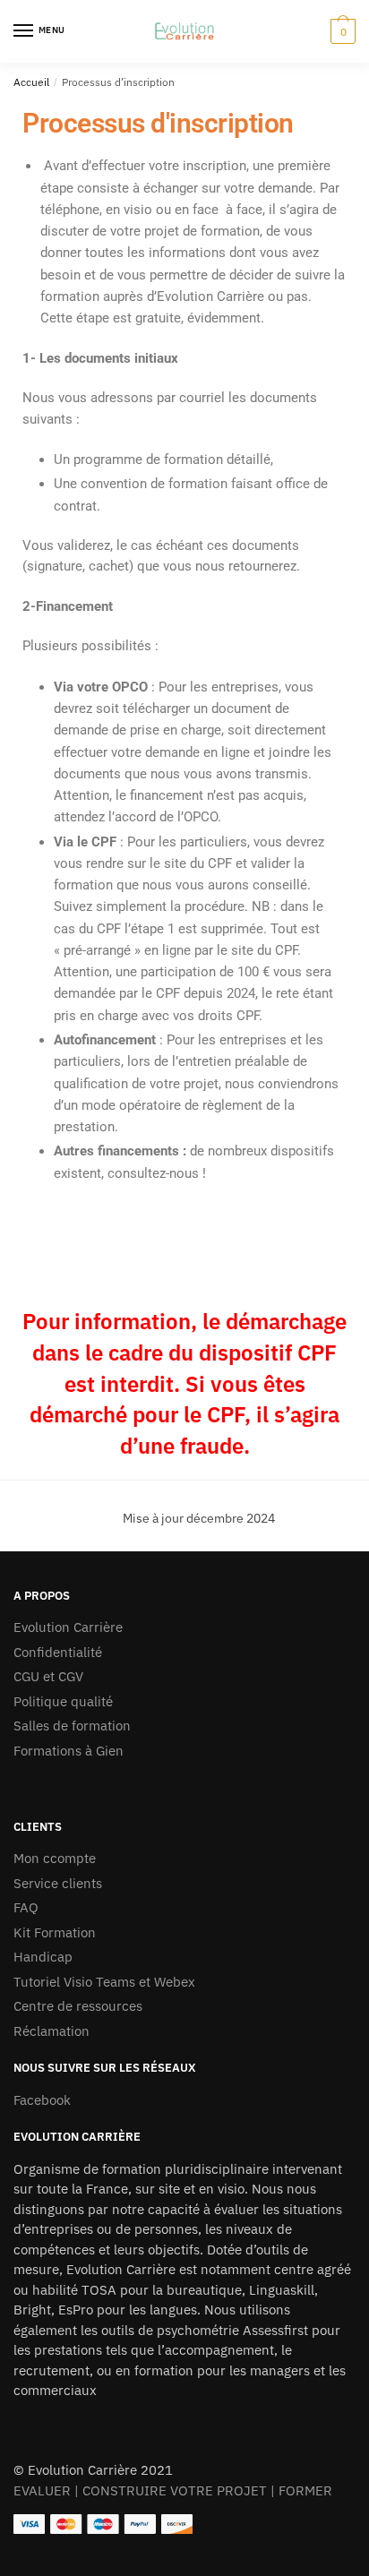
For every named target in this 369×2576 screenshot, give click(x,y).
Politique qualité (63, 1701)
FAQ (26, 1907)
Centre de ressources (78, 2006)
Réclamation (51, 2031)
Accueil (31, 82)
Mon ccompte (55, 1858)
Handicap (43, 1957)
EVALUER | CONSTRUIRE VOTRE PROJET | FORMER (173, 2490)
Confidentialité (58, 1652)
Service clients (58, 1883)
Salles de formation (72, 1726)
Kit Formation (55, 1932)
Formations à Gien (69, 1751)
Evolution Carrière (68, 1627)
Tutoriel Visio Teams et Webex (104, 1982)
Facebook (42, 2100)
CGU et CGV (48, 1676)
